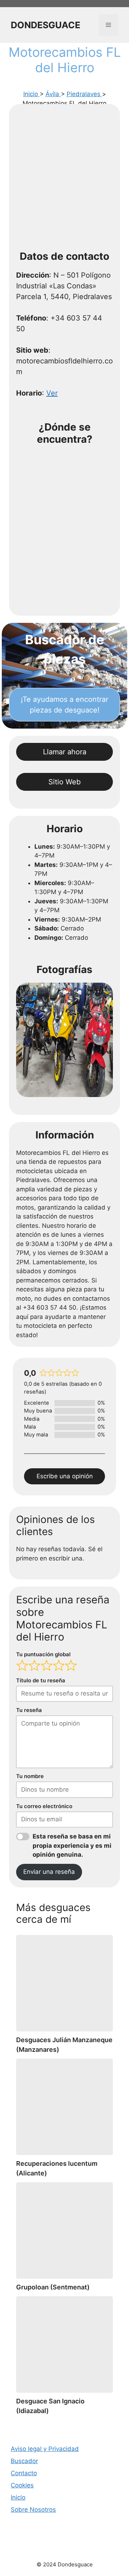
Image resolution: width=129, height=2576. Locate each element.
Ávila (53, 94)
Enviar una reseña (49, 1872)
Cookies (22, 2485)
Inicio (32, 94)
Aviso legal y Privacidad (45, 2449)
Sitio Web (64, 782)
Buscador (24, 2461)
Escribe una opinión (65, 1476)
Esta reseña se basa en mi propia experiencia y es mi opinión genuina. (72, 1845)
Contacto (24, 2473)
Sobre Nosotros (33, 2510)
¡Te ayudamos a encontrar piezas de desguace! (64, 705)
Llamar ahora (65, 752)
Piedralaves (84, 94)
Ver (52, 393)
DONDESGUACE (46, 25)
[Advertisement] (64, 179)
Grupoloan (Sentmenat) (53, 2287)
